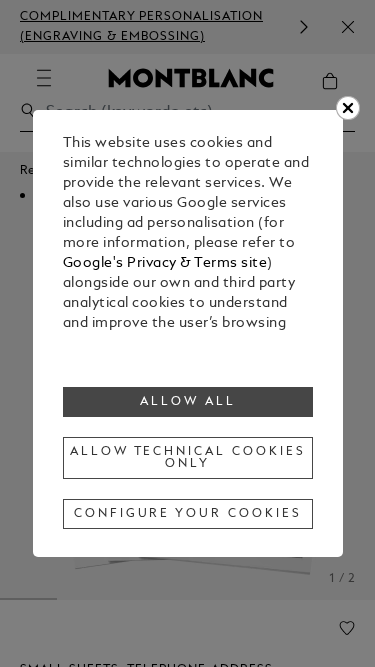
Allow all (188, 402)
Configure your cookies (188, 514)
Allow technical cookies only (188, 458)
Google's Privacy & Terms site (165, 263)
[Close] (348, 108)
